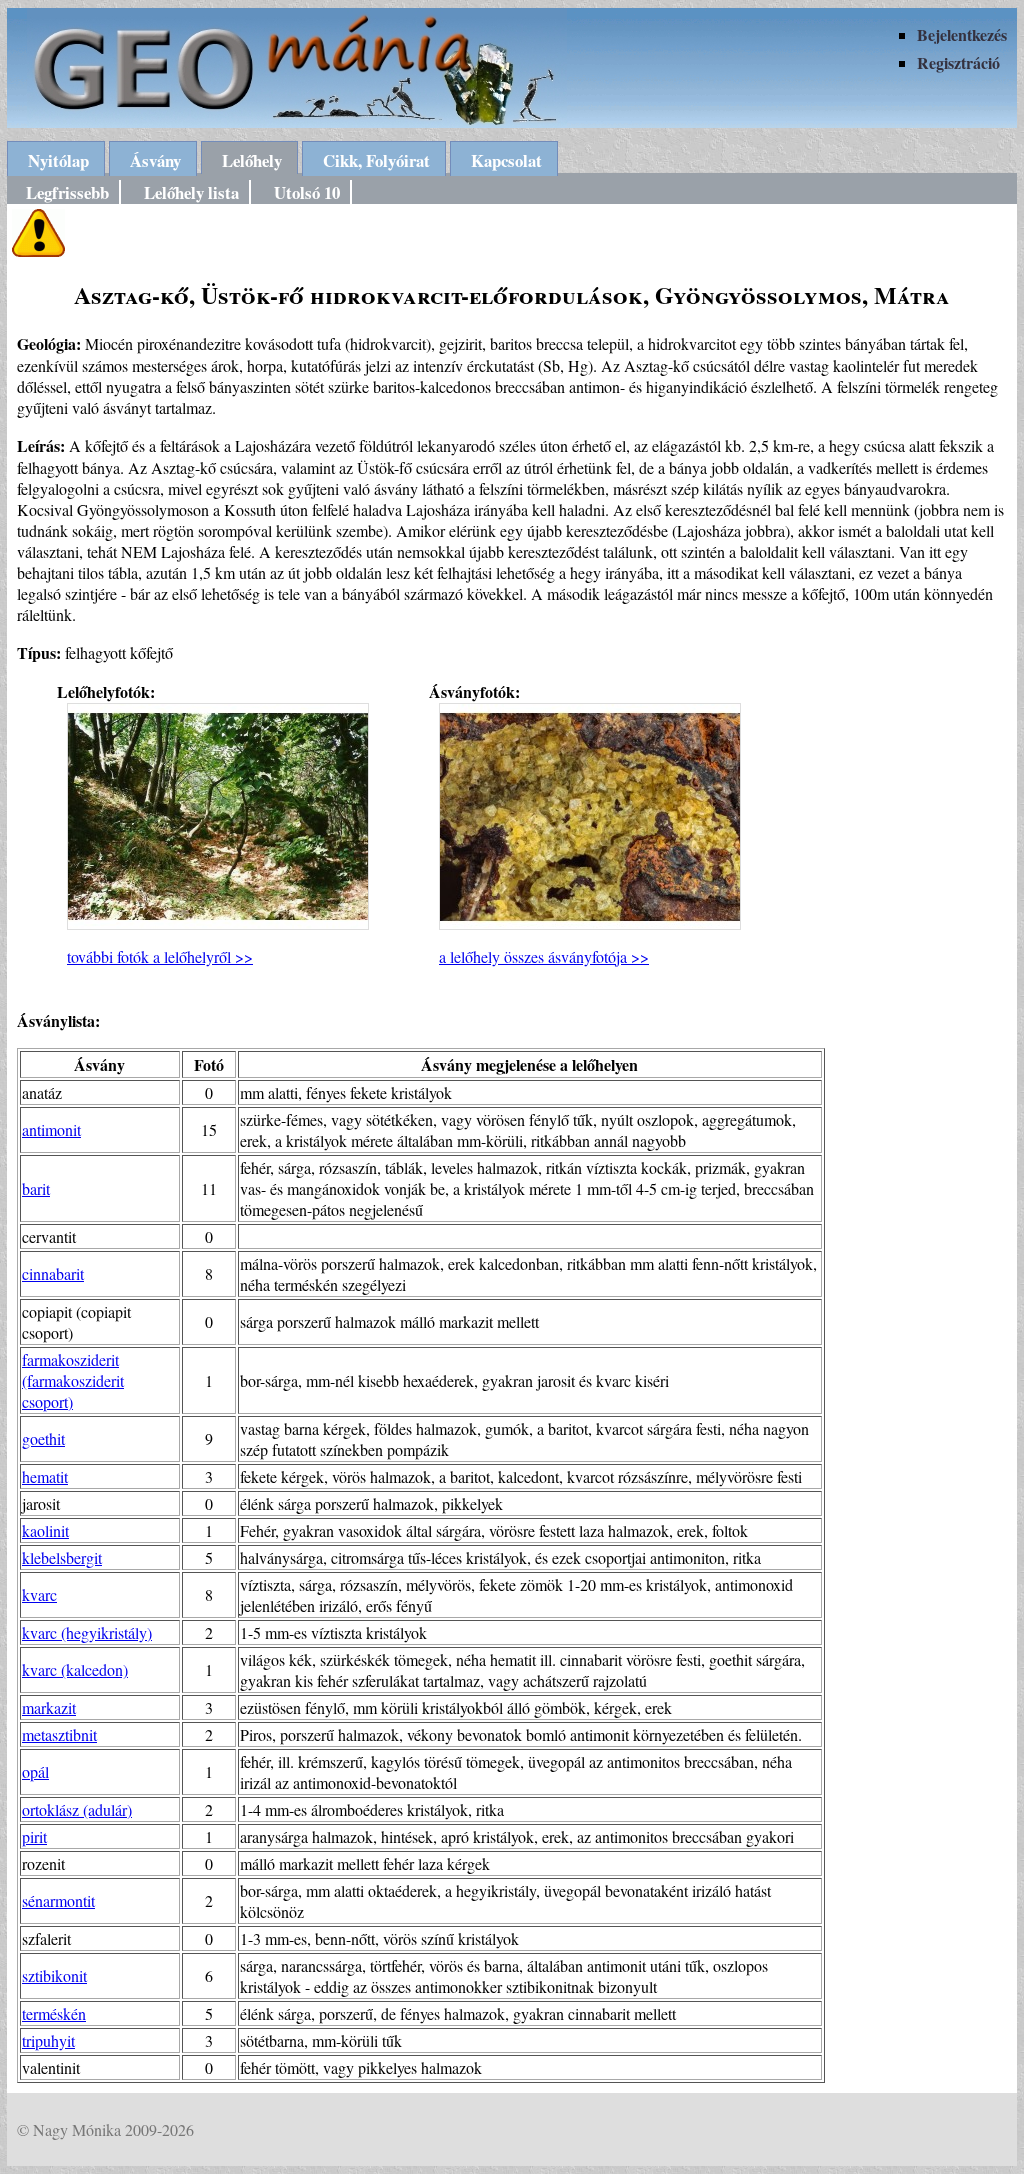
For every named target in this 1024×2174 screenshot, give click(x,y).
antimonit (51, 1129)
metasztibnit (59, 1734)
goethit (43, 1438)
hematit (45, 1476)
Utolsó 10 (307, 192)
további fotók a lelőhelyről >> (160, 956)
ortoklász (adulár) (77, 1809)
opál (35, 1771)
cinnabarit (53, 1273)
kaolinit (45, 1530)
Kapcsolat (506, 160)
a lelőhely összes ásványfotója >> (544, 956)
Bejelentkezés (962, 34)
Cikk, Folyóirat (376, 160)
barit (36, 1188)
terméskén (54, 2013)
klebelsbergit (62, 1557)
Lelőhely (252, 160)
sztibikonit (54, 1975)
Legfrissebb (67, 192)
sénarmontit (58, 1900)
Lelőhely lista (191, 192)
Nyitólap (58, 160)
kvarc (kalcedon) (75, 1669)
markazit (49, 1707)
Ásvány (155, 160)
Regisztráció (958, 62)
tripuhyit (48, 2040)
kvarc (39, 1594)
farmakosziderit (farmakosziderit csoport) (73, 1380)
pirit (34, 1836)
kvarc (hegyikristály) (87, 1632)
